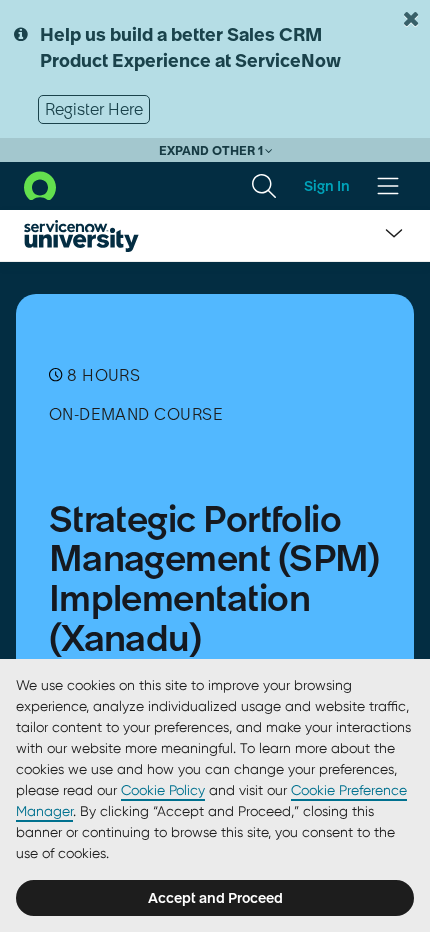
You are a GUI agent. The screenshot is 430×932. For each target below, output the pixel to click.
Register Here (94, 109)
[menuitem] (264, 186)
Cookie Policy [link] (163, 790)
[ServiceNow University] (81, 236)
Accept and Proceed (215, 898)
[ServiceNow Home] (40, 185)
